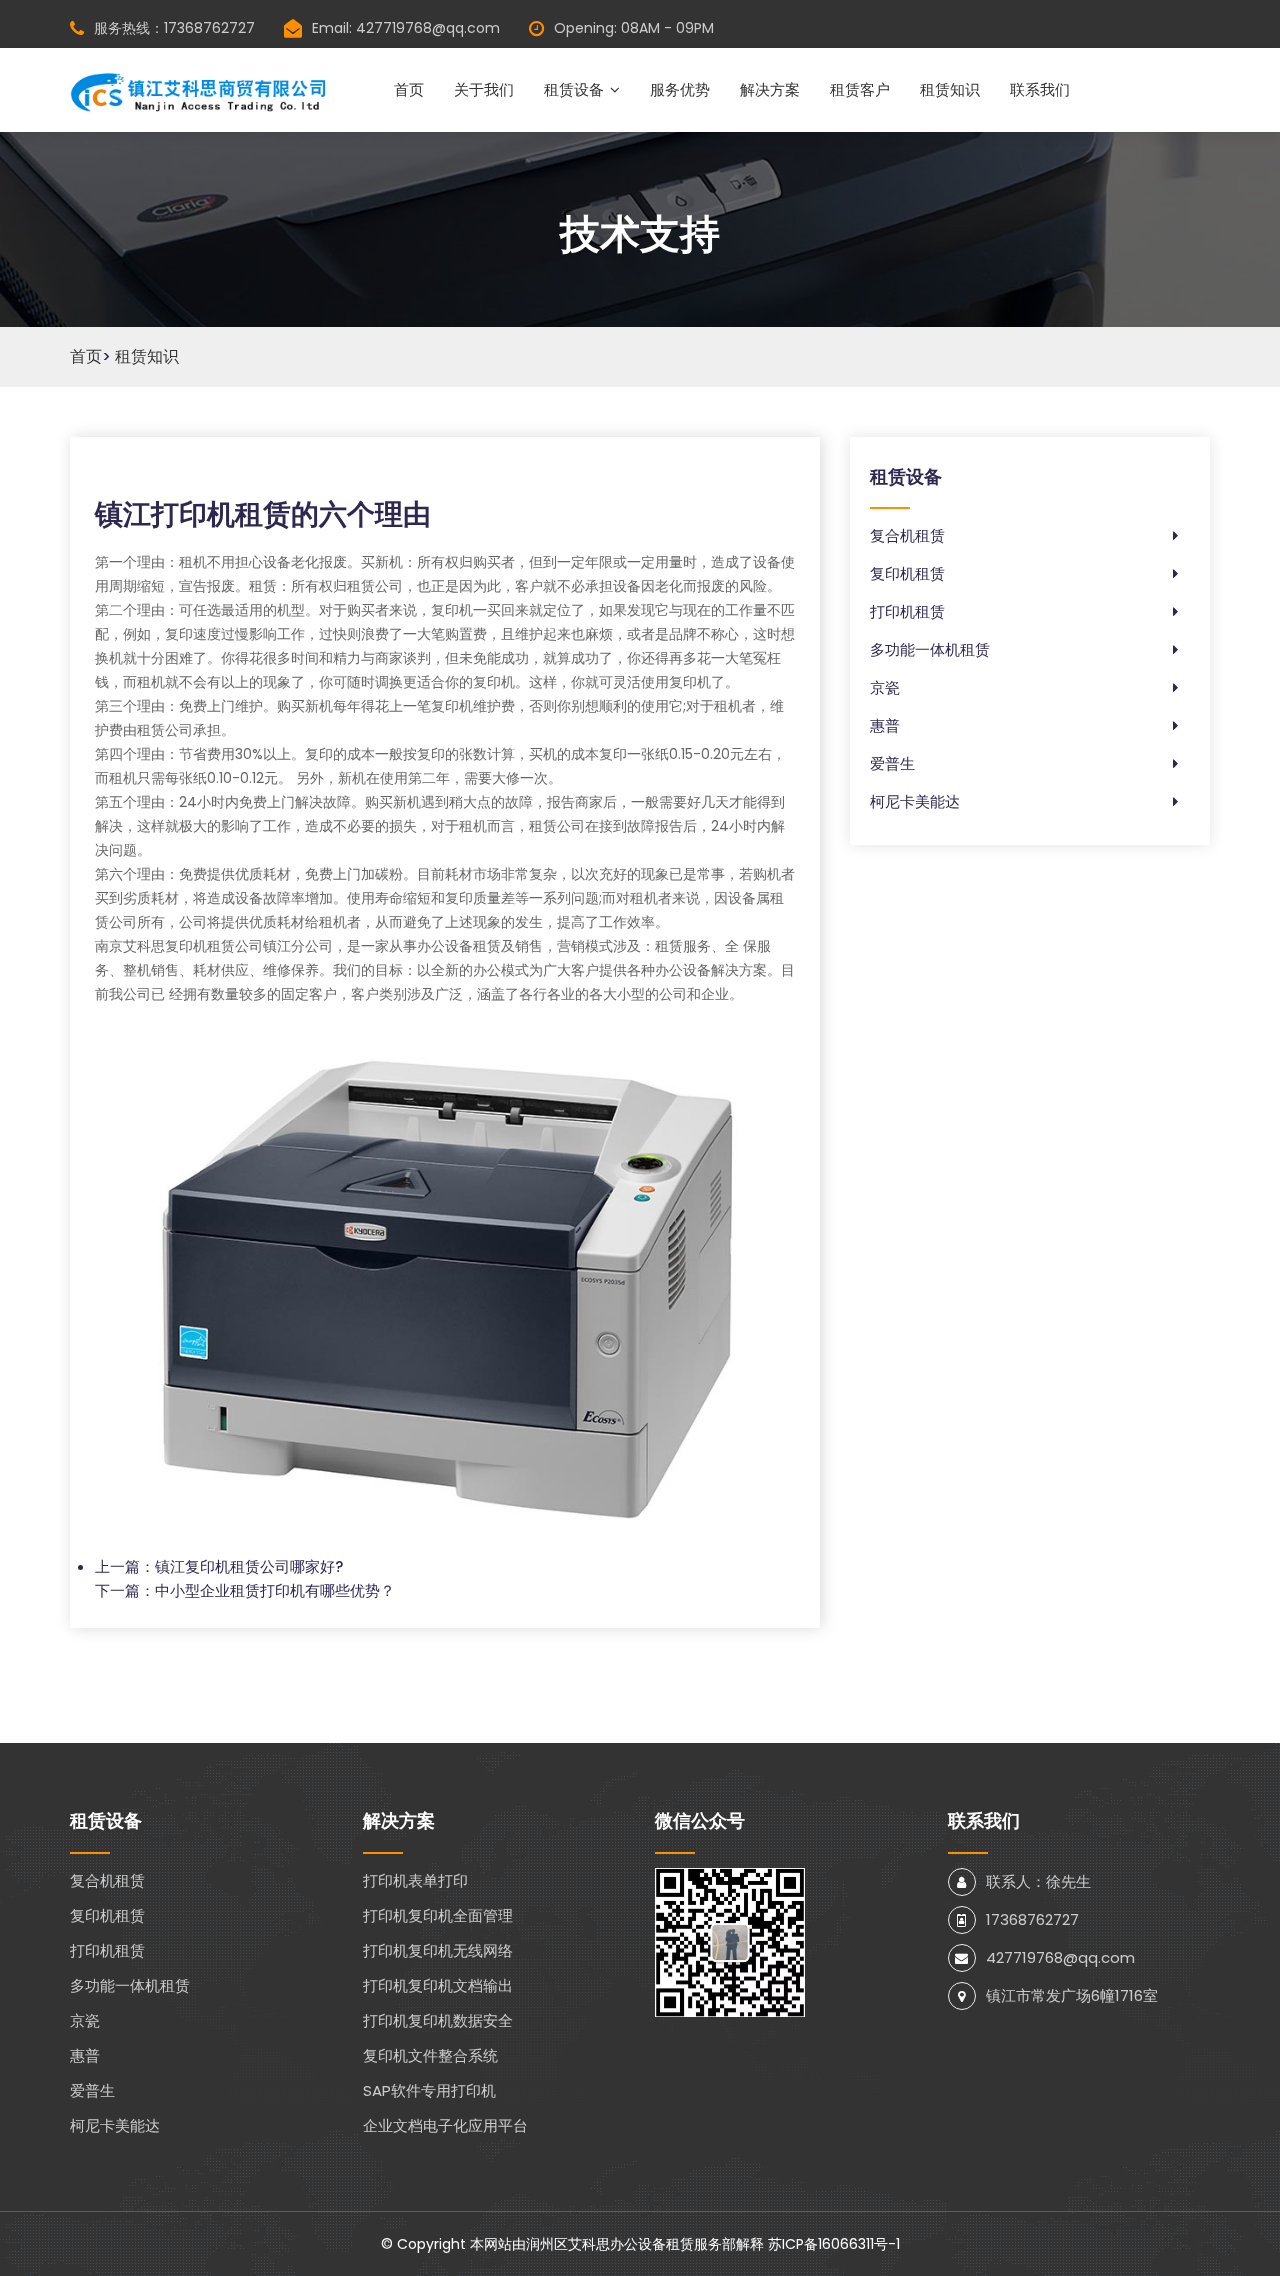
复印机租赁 (907, 573)
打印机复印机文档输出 (438, 1985)
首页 (409, 89)
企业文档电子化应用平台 (445, 2125)
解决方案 (770, 89)
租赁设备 (574, 89)
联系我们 (1040, 89)
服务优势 (680, 89)
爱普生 (892, 763)
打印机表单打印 (415, 1880)
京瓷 (885, 687)
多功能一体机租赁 (930, 649)
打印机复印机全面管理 (438, 1915)
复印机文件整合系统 (430, 2055)
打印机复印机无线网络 (438, 1950)
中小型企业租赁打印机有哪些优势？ (275, 1590)
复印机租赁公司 (214, 946)
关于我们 (484, 89)
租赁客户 (860, 89)
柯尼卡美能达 (915, 801)
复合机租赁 (907, 535)
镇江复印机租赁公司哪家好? (249, 1566)
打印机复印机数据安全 (438, 2020)
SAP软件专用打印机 (429, 2090)
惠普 (885, 725)
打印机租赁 (907, 611)
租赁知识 (950, 89)
